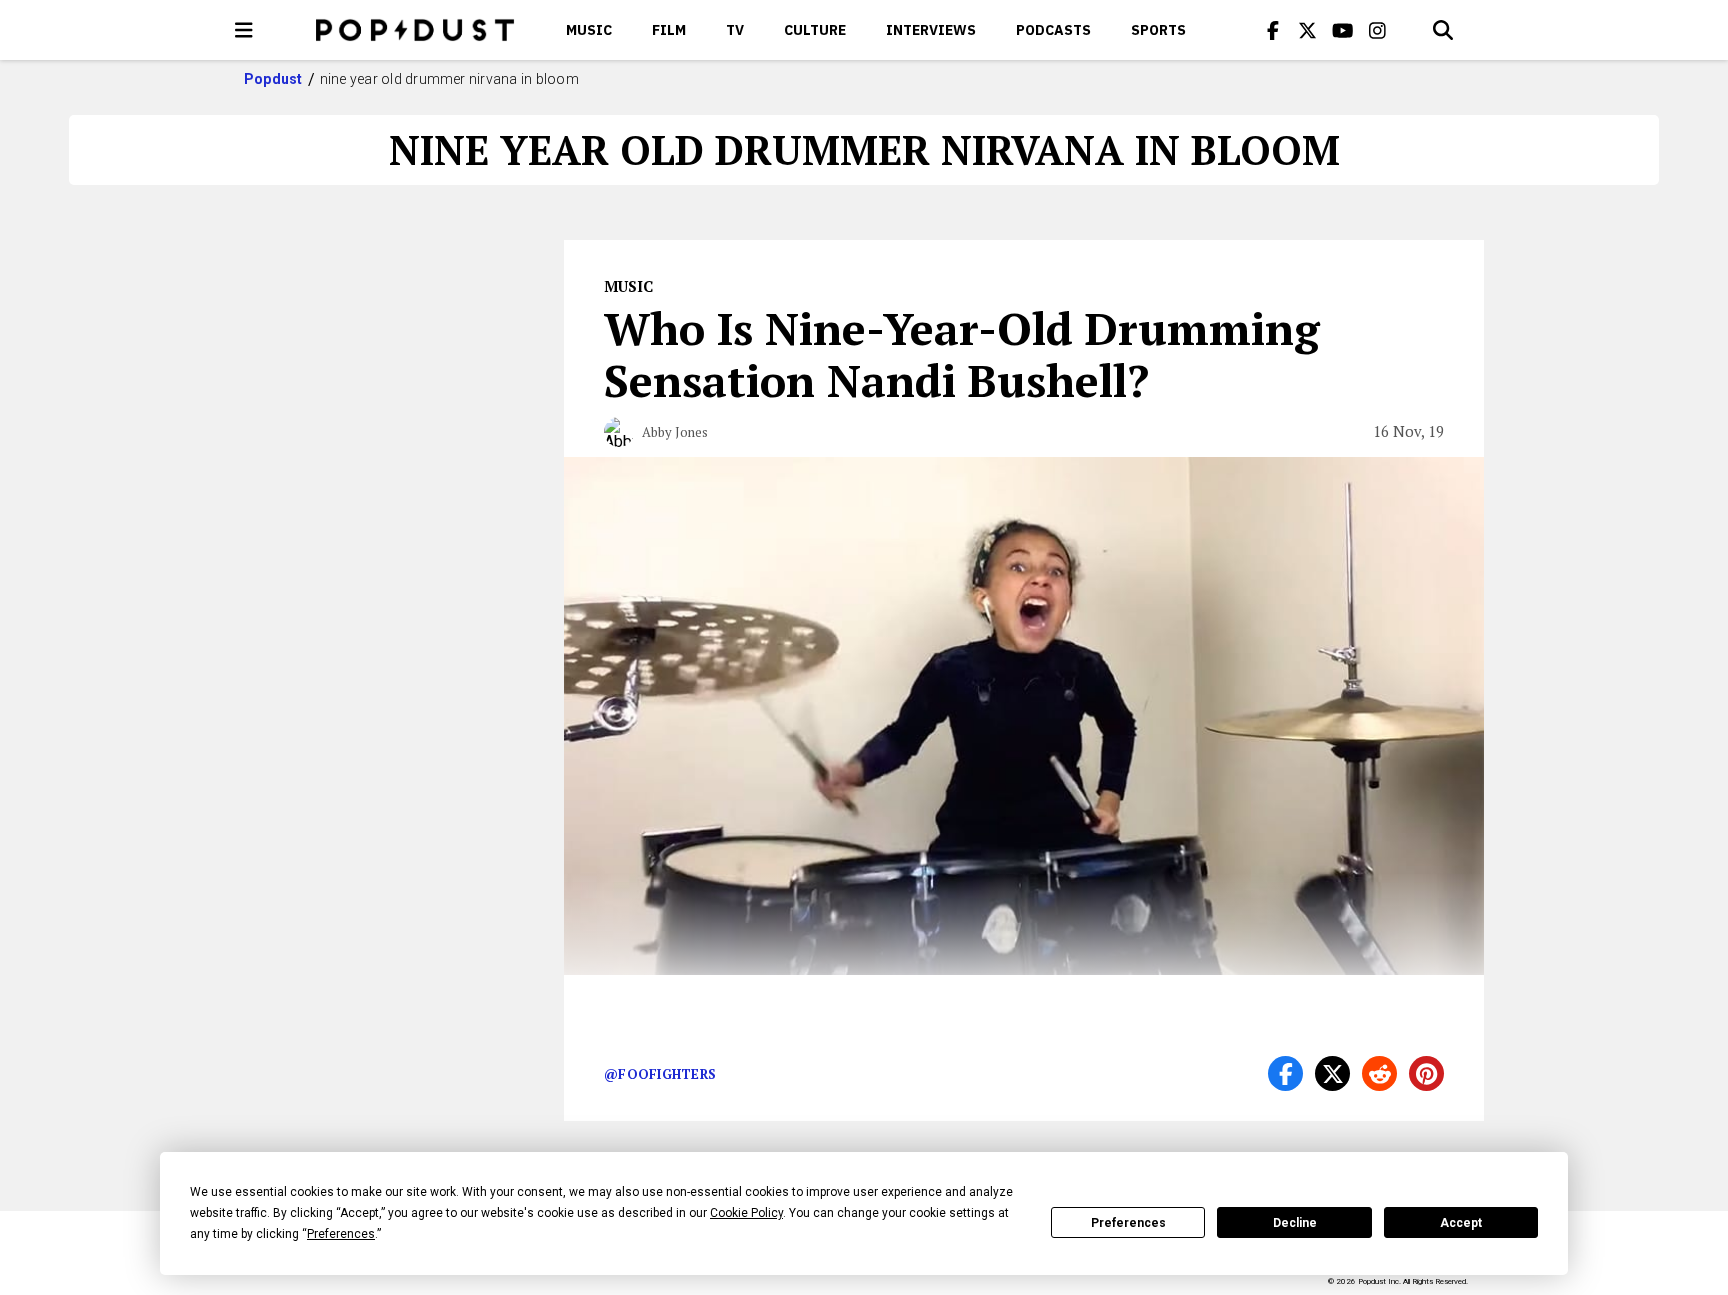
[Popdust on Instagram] (1378, 30)
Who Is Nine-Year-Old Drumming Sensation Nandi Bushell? (962, 354)
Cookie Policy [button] (746, 1213)
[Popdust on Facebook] (1273, 30)
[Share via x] (1332, 1073)
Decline (1295, 1223)
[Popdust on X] (1308, 30)
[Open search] (1443, 30)
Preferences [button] (341, 1234)
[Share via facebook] (1285, 1073)
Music (589, 30)
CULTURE (815, 30)
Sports (1158, 30)
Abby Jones (675, 432)
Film (669, 30)
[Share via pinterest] (1426, 1073)
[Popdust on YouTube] (1343, 30)
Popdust (273, 79)
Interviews (931, 30)
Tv (735, 30)
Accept (1461, 1223)
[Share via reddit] (1379, 1073)
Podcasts (1053, 30)
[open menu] (244, 30)
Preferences (1128, 1223)
